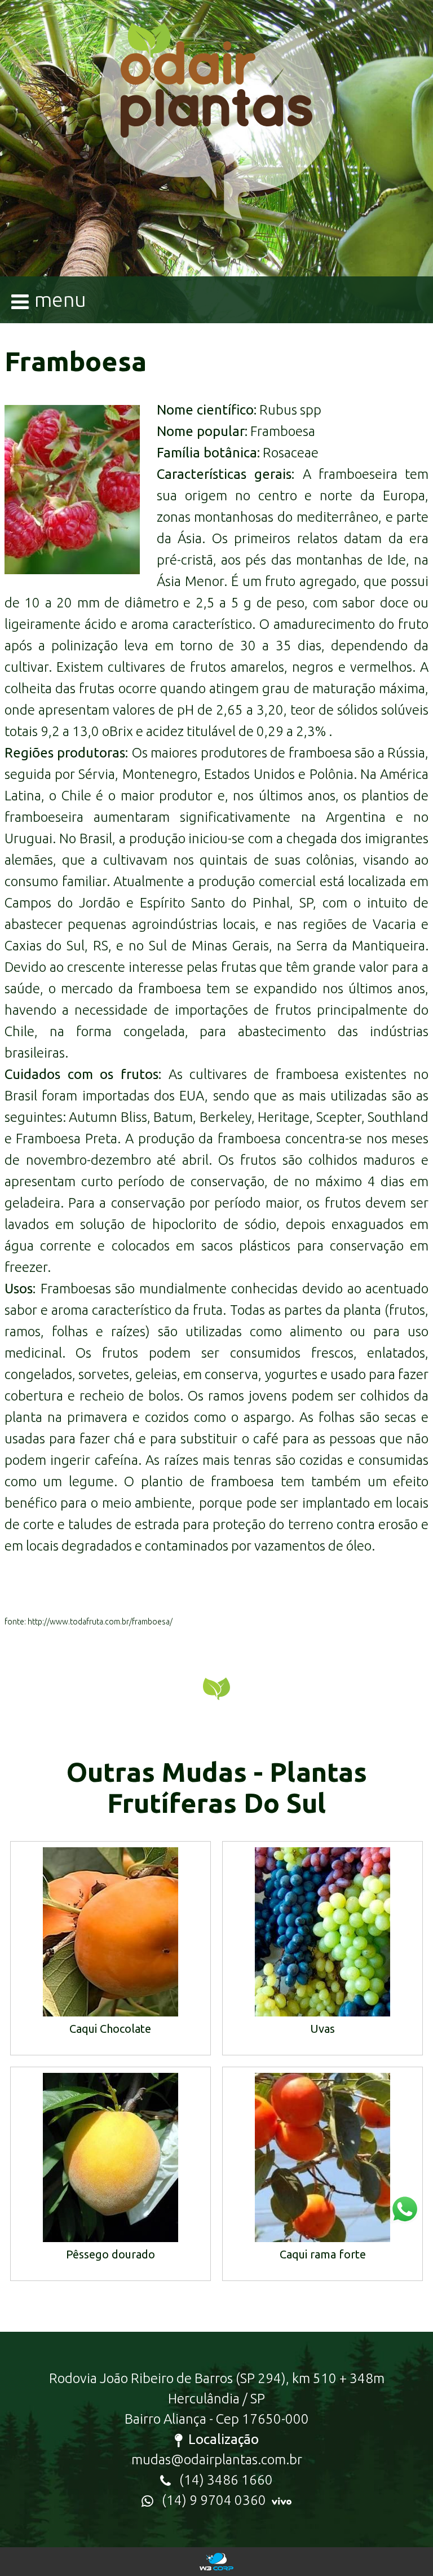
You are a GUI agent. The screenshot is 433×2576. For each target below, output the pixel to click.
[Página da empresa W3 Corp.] (217, 2562)
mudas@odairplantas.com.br (217, 2460)
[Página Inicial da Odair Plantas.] (216, 136)
